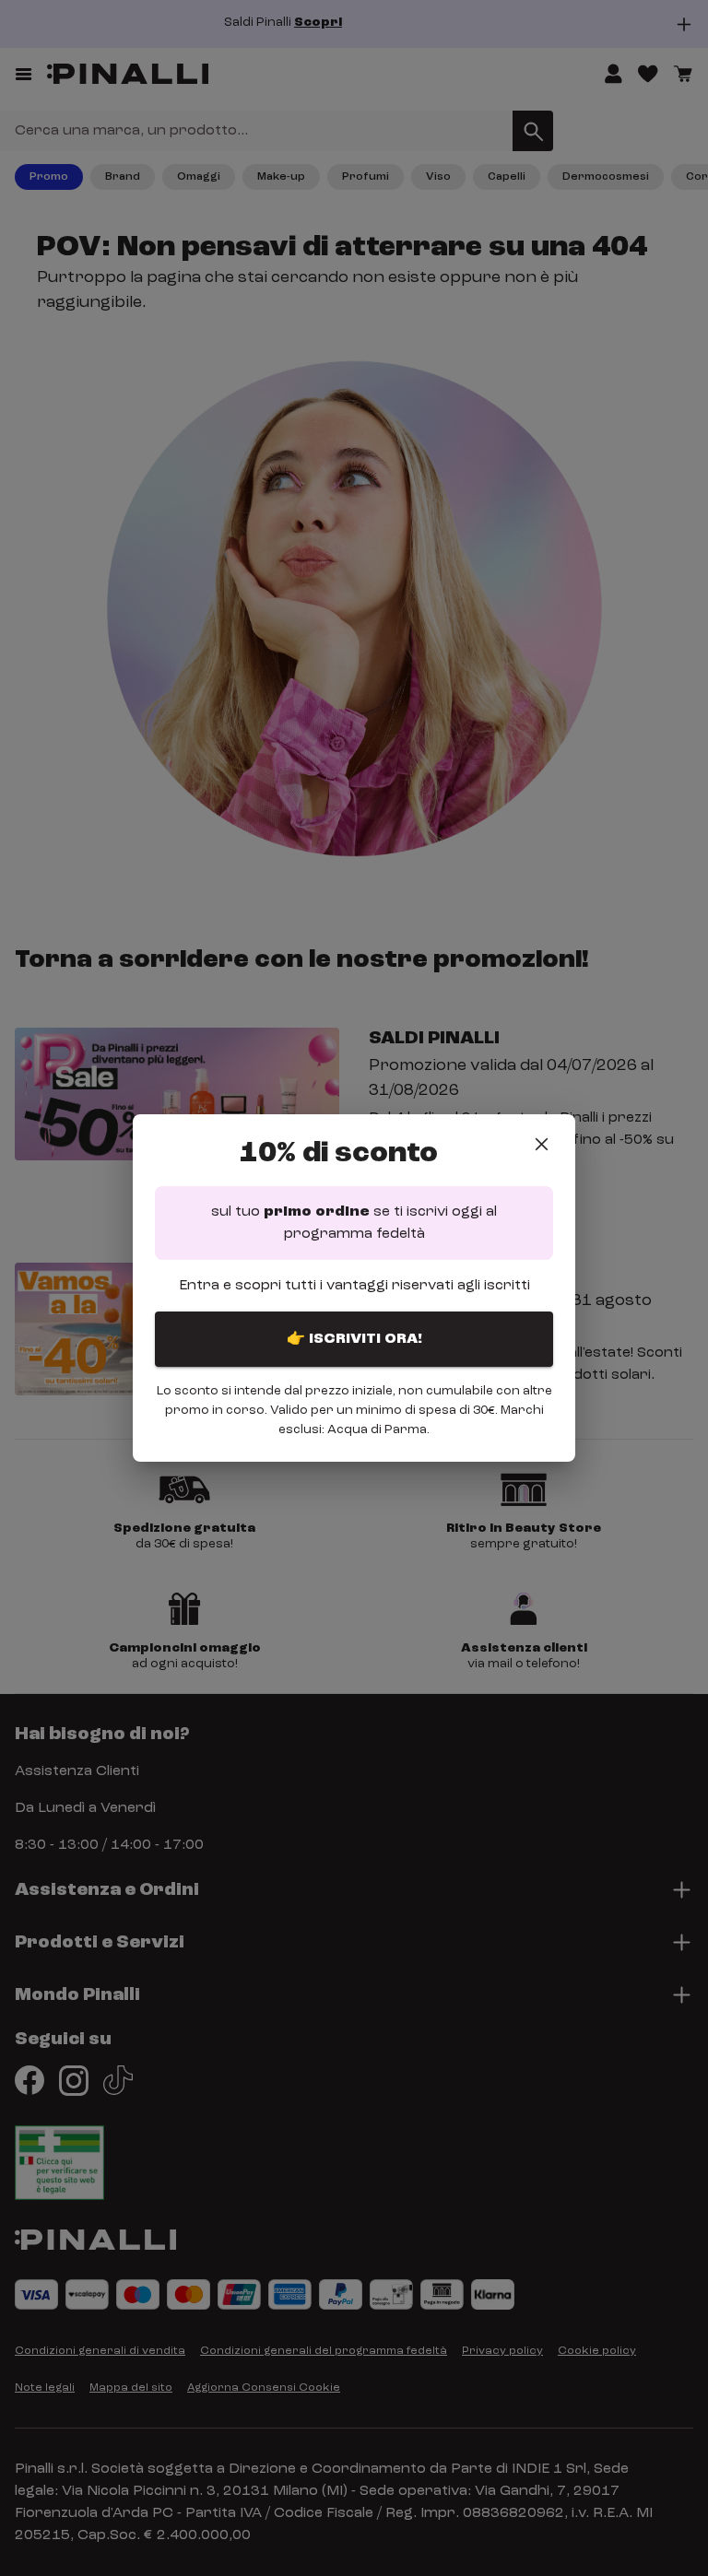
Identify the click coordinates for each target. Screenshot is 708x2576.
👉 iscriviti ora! (354, 1339)
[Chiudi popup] (542, 1144)
